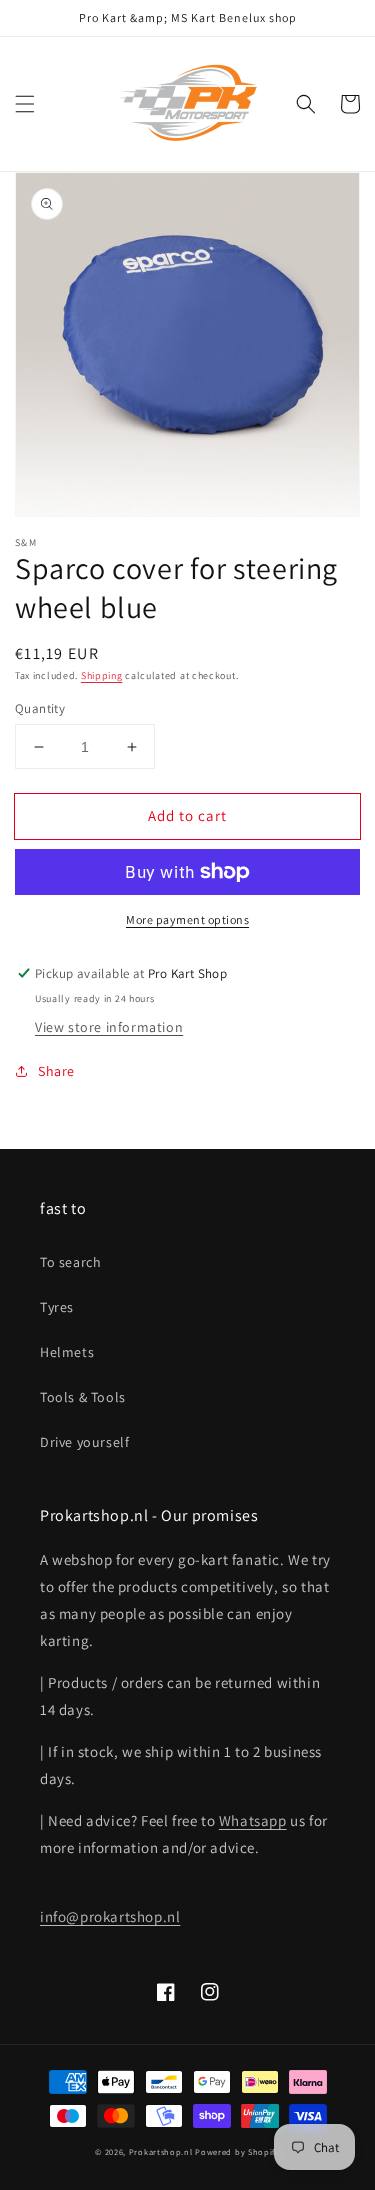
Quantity (40, 708)
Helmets (67, 1352)
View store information (109, 1027)
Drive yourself (84, 1442)
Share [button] (56, 1071)
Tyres (57, 1307)
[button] (25, 104)
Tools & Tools (83, 1397)
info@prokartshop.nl (110, 1916)
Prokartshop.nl (161, 2151)
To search (70, 1262)
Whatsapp (253, 1820)
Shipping (102, 675)
